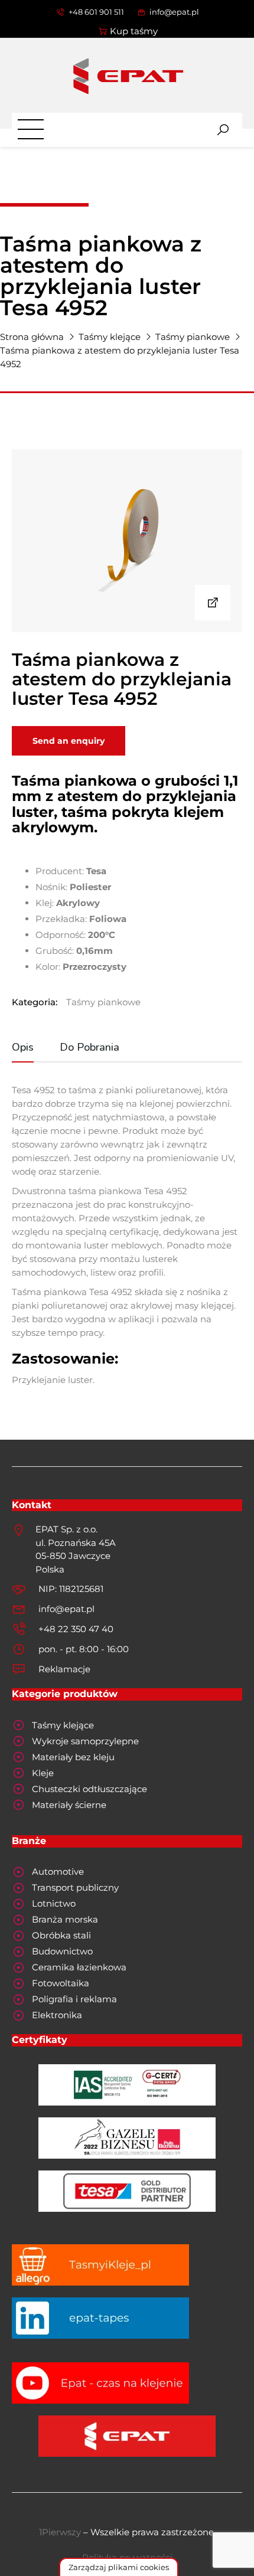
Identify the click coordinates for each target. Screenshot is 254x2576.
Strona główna (32, 337)
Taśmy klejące (110, 337)
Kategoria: (35, 1002)
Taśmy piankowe (193, 337)
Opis (23, 1047)
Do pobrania (89, 1047)
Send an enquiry (69, 741)
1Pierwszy (60, 2532)
